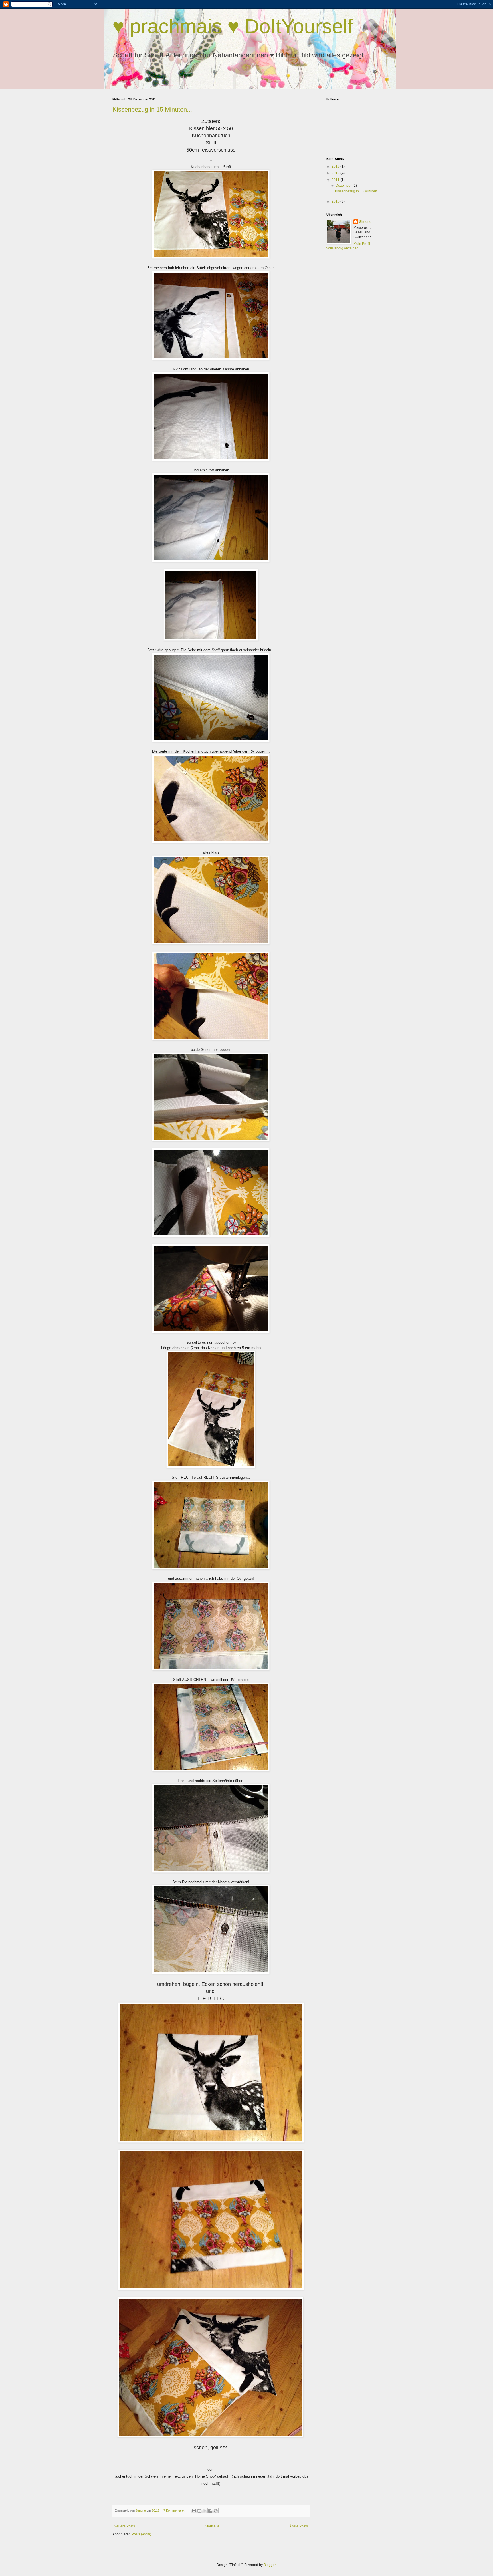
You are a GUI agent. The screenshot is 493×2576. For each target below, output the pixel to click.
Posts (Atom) (141, 2534)
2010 (336, 201)
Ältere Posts (299, 2526)
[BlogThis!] (199, 2511)
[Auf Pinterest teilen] (216, 2511)
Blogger (270, 2565)
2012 (336, 173)
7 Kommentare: (174, 2510)
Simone (365, 222)
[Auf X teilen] (205, 2511)
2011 (336, 180)
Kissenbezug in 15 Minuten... (152, 109)
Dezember (344, 186)
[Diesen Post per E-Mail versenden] (194, 2511)
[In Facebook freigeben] (210, 2511)
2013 (336, 166)
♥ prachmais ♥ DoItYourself (233, 26)
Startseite (212, 2526)
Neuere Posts (124, 2526)
